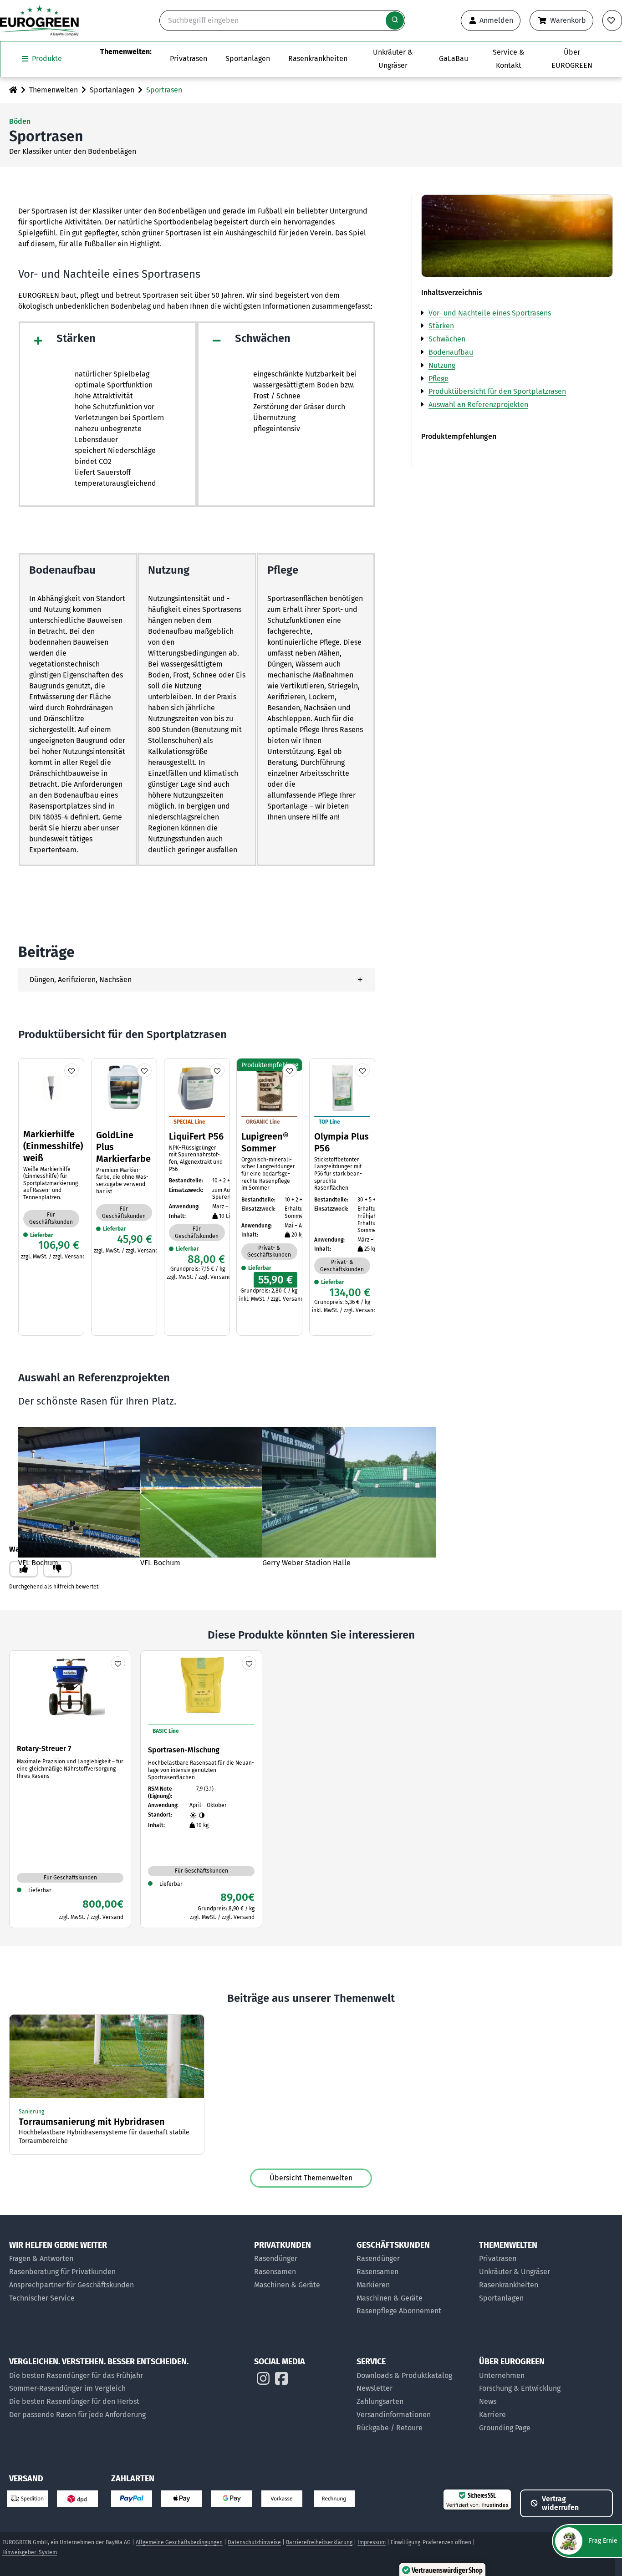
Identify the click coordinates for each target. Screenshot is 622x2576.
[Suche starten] (395, 20)
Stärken (441, 326)
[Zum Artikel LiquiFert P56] (197, 1172)
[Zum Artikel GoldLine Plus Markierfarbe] (124, 1158)
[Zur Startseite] (13, 90)
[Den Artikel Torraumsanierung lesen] (107, 2085)
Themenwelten (54, 90)
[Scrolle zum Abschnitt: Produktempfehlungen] (517, 432)
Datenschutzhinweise (254, 2542)
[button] (197, 980)
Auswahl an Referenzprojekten (478, 405)
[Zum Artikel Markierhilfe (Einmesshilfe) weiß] (51, 1162)
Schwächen (447, 339)
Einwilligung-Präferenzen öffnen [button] (431, 2542)
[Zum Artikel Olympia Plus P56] (342, 1189)
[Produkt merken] (71, 1070)
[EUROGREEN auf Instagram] (263, 2381)
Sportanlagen (112, 90)
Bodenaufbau (451, 352)
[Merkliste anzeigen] (612, 20)
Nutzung (442, 365)
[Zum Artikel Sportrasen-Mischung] (201, 1789)
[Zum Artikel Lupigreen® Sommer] (269, 1183)
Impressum (372, 2542)
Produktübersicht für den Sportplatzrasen (497, 391)
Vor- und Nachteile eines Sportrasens (490, 313)
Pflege (438, 379)
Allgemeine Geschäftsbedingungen (179, 2542)
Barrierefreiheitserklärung (319, 2542)
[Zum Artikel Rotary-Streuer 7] (70, 1789)
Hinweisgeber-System (30, 2552)
